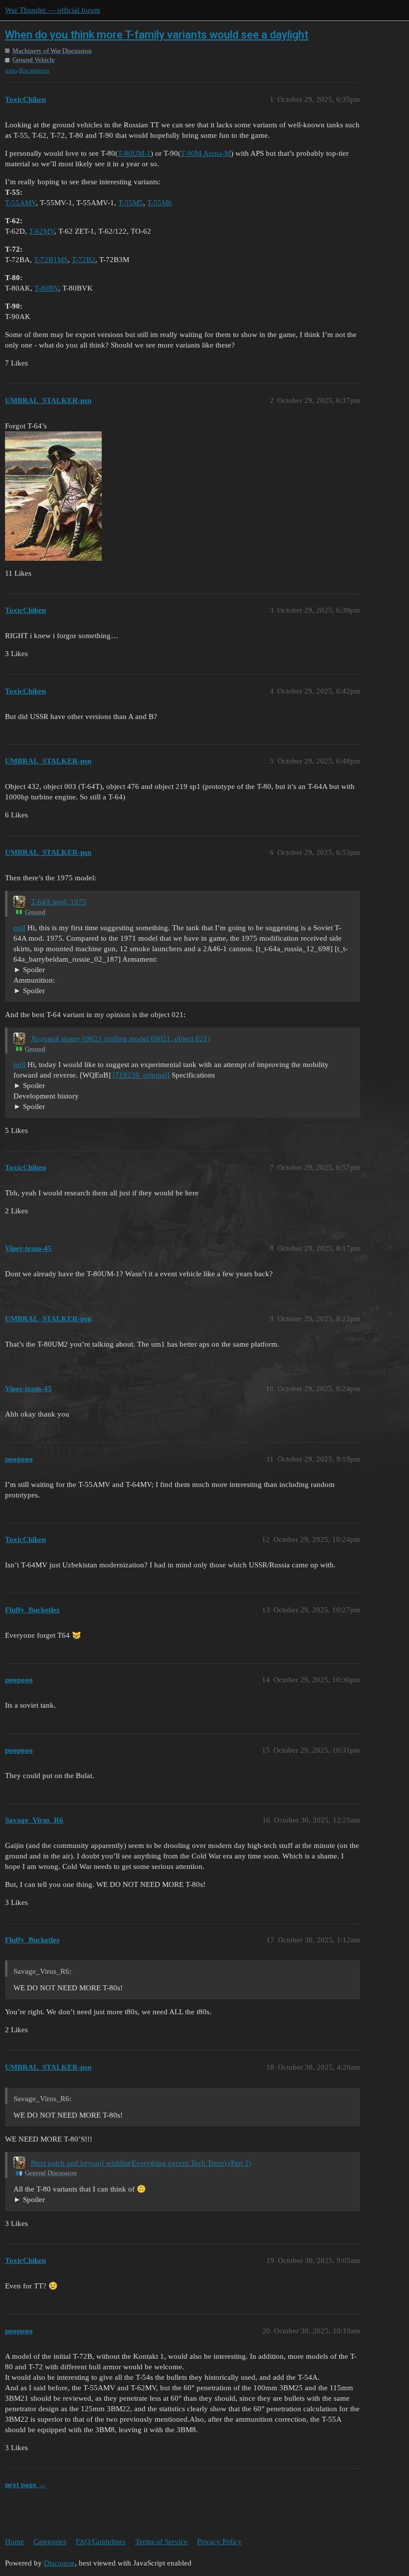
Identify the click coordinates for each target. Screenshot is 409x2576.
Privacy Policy (219, 2542)
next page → (25, 2485)
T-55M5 (131, 203)
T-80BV (46, 288)
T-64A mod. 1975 (59, 902)
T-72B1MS (51, 260)
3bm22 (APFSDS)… (45, 991)
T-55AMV (20, 203)
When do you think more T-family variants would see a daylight (157, 35)
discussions (34, 70)
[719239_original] (141, 1075)
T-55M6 (160, 203)
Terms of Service (161, 2542)
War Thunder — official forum (53, 10)
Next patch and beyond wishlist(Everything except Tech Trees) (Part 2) (141, 2163)
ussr (10, 70)
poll (19, 928)
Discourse (59, 2563)
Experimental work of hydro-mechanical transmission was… (108, 1107)
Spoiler (34, 970)
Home (14, 2542)
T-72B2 (84, 260)
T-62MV (42, 231)
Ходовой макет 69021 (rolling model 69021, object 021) (120, 1039)
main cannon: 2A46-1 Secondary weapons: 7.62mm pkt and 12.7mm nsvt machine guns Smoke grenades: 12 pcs (179, 970)
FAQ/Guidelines (101, 2542)
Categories (50, 2542)
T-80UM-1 (134, 153)
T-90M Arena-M (206, 153)
